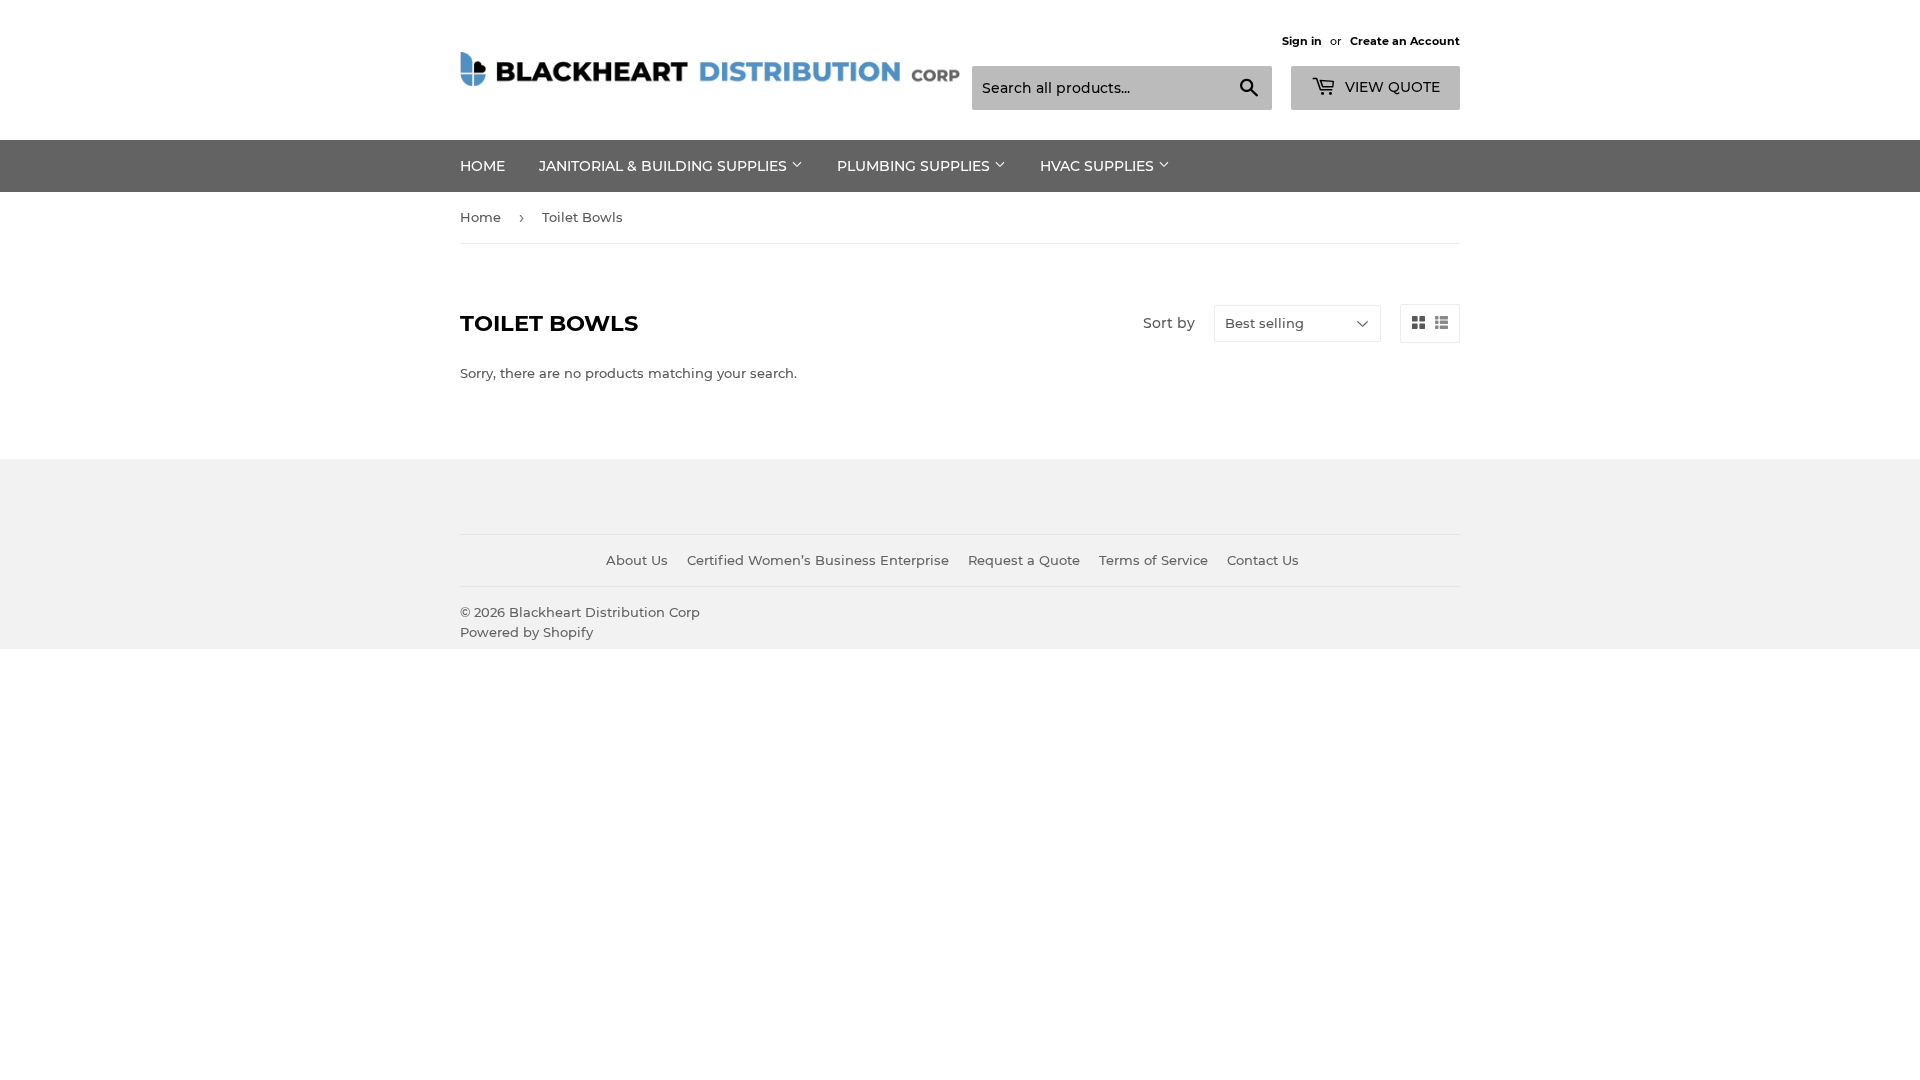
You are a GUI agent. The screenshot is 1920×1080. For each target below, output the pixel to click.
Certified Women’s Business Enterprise (818, 560)
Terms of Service (1153, 560)
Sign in (1302, 41)
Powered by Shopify (526, 632)
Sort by (1169, 323)
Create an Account (1405, 41)
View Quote (1390, 87)
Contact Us (1263, 560)
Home (482, 166)
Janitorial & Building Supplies (665, 166)
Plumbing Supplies (915, 166)
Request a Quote (1024, 560)
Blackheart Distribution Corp (604, 612)
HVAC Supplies (1099, 166)
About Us (637, 560)
